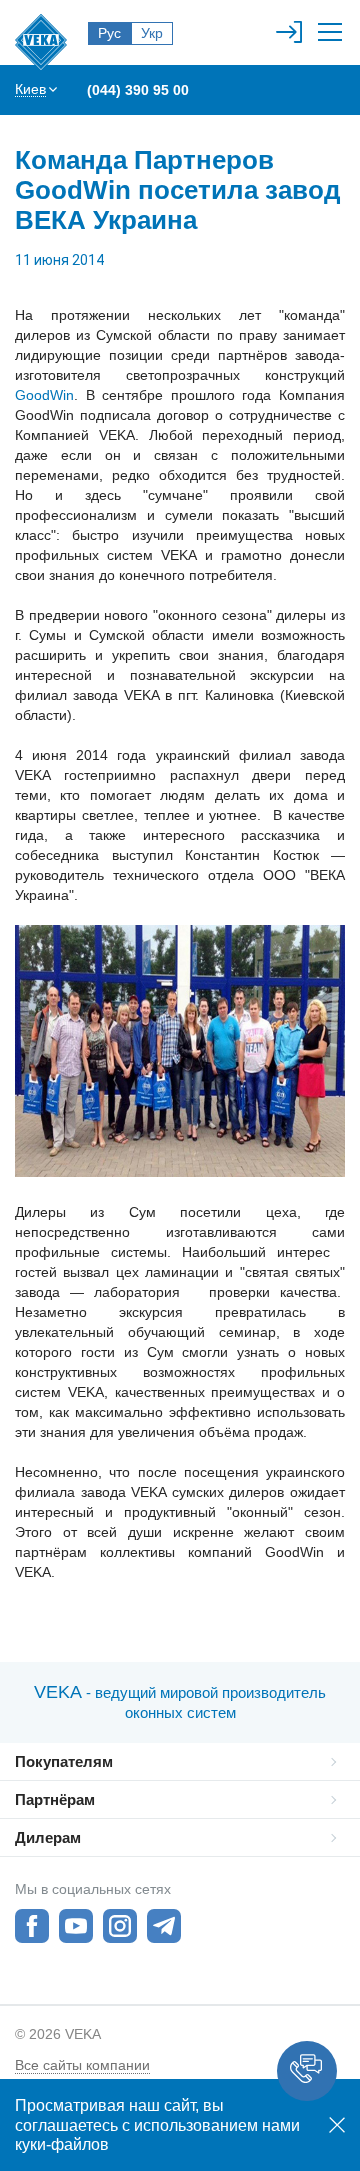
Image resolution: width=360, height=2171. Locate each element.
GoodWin (44, 395)
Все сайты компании (82, 2065)
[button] (307, 2071)
